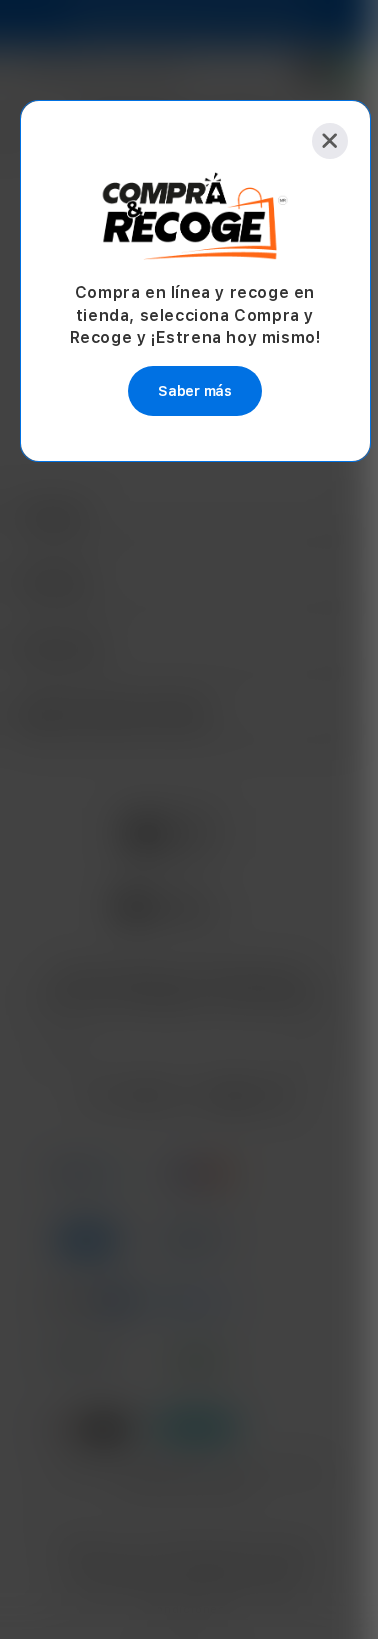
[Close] (330, 141)
